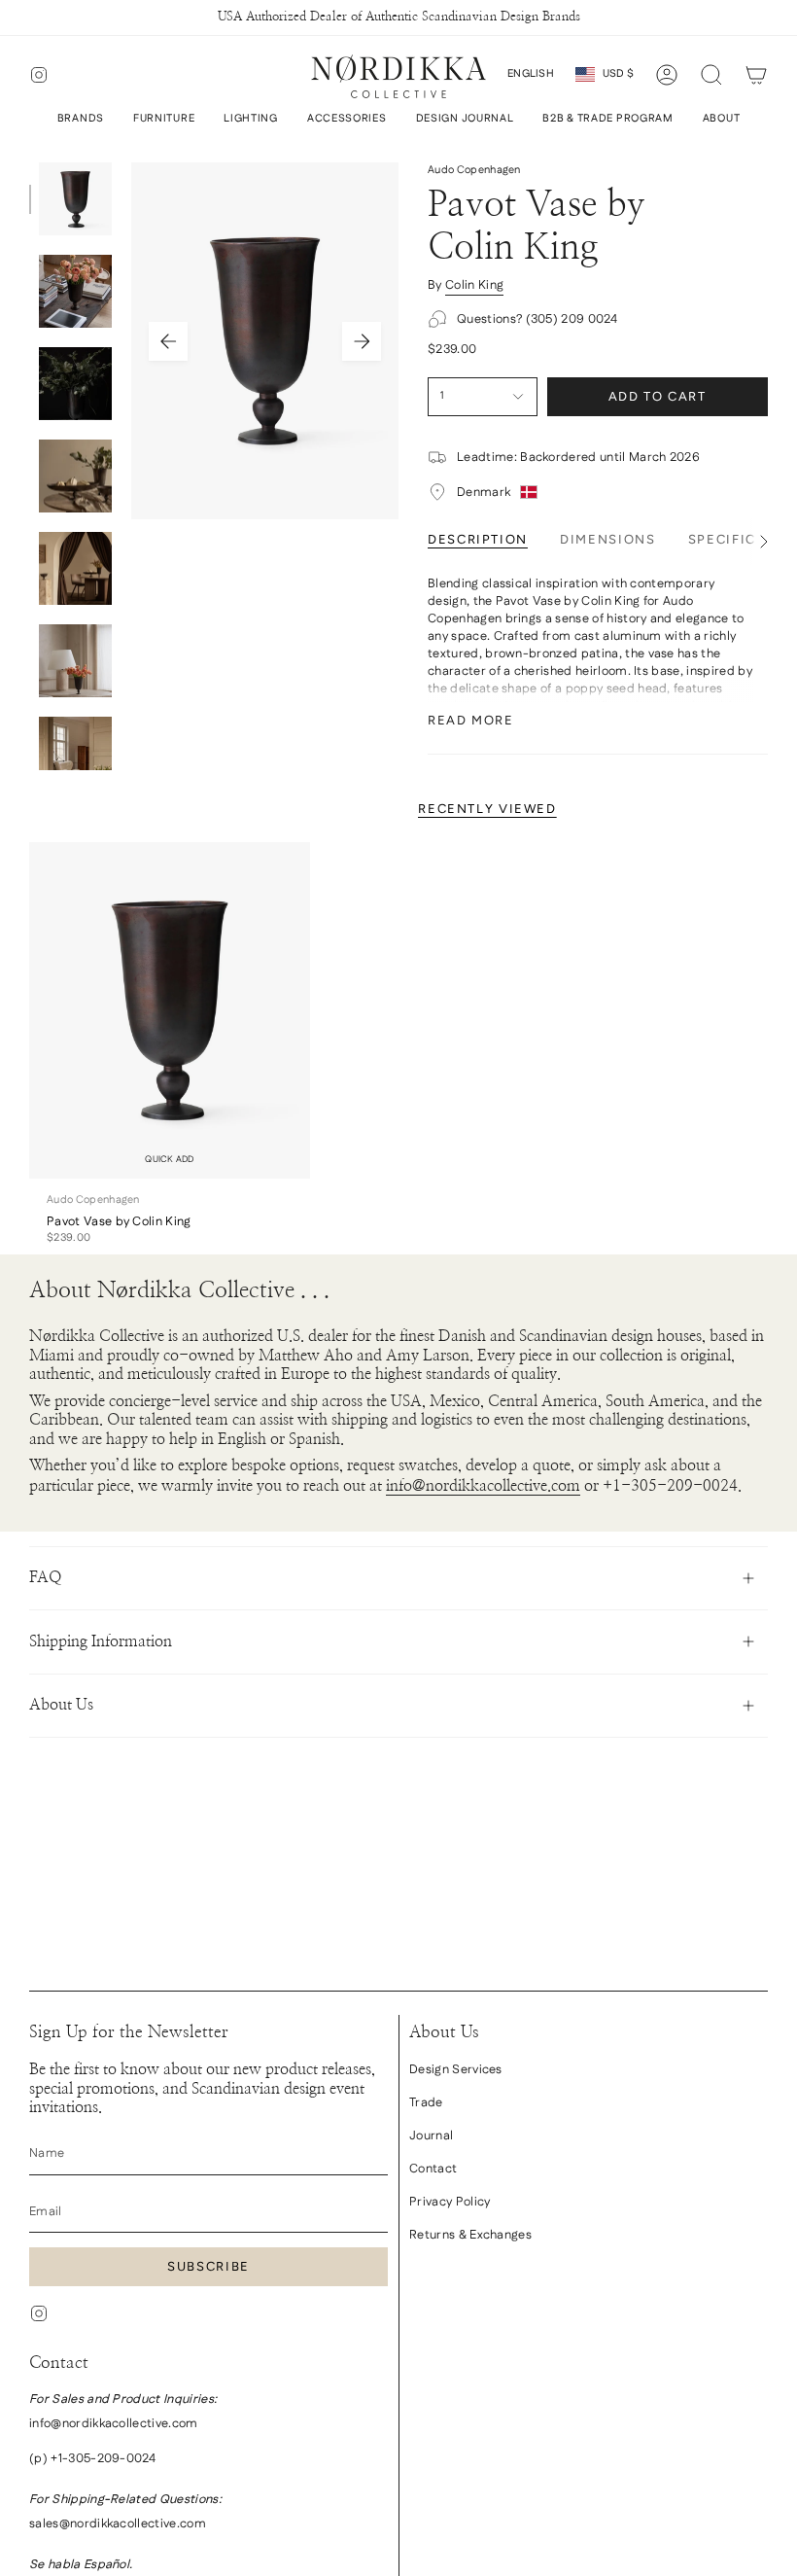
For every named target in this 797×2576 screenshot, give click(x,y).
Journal (431, 2135)
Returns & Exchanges (470, 2235)
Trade (426, 2102)
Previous (168, 341)
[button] (81, 119)
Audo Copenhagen (474, 170)
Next (362, 341)
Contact (433, 2169)
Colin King (474, 285)
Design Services (456, 2069)
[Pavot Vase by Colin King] (170, 1011)
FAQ (46, 1577)
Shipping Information (101, 1641)
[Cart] (756, 75)
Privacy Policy (450, 2202)
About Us (61, 1705)
